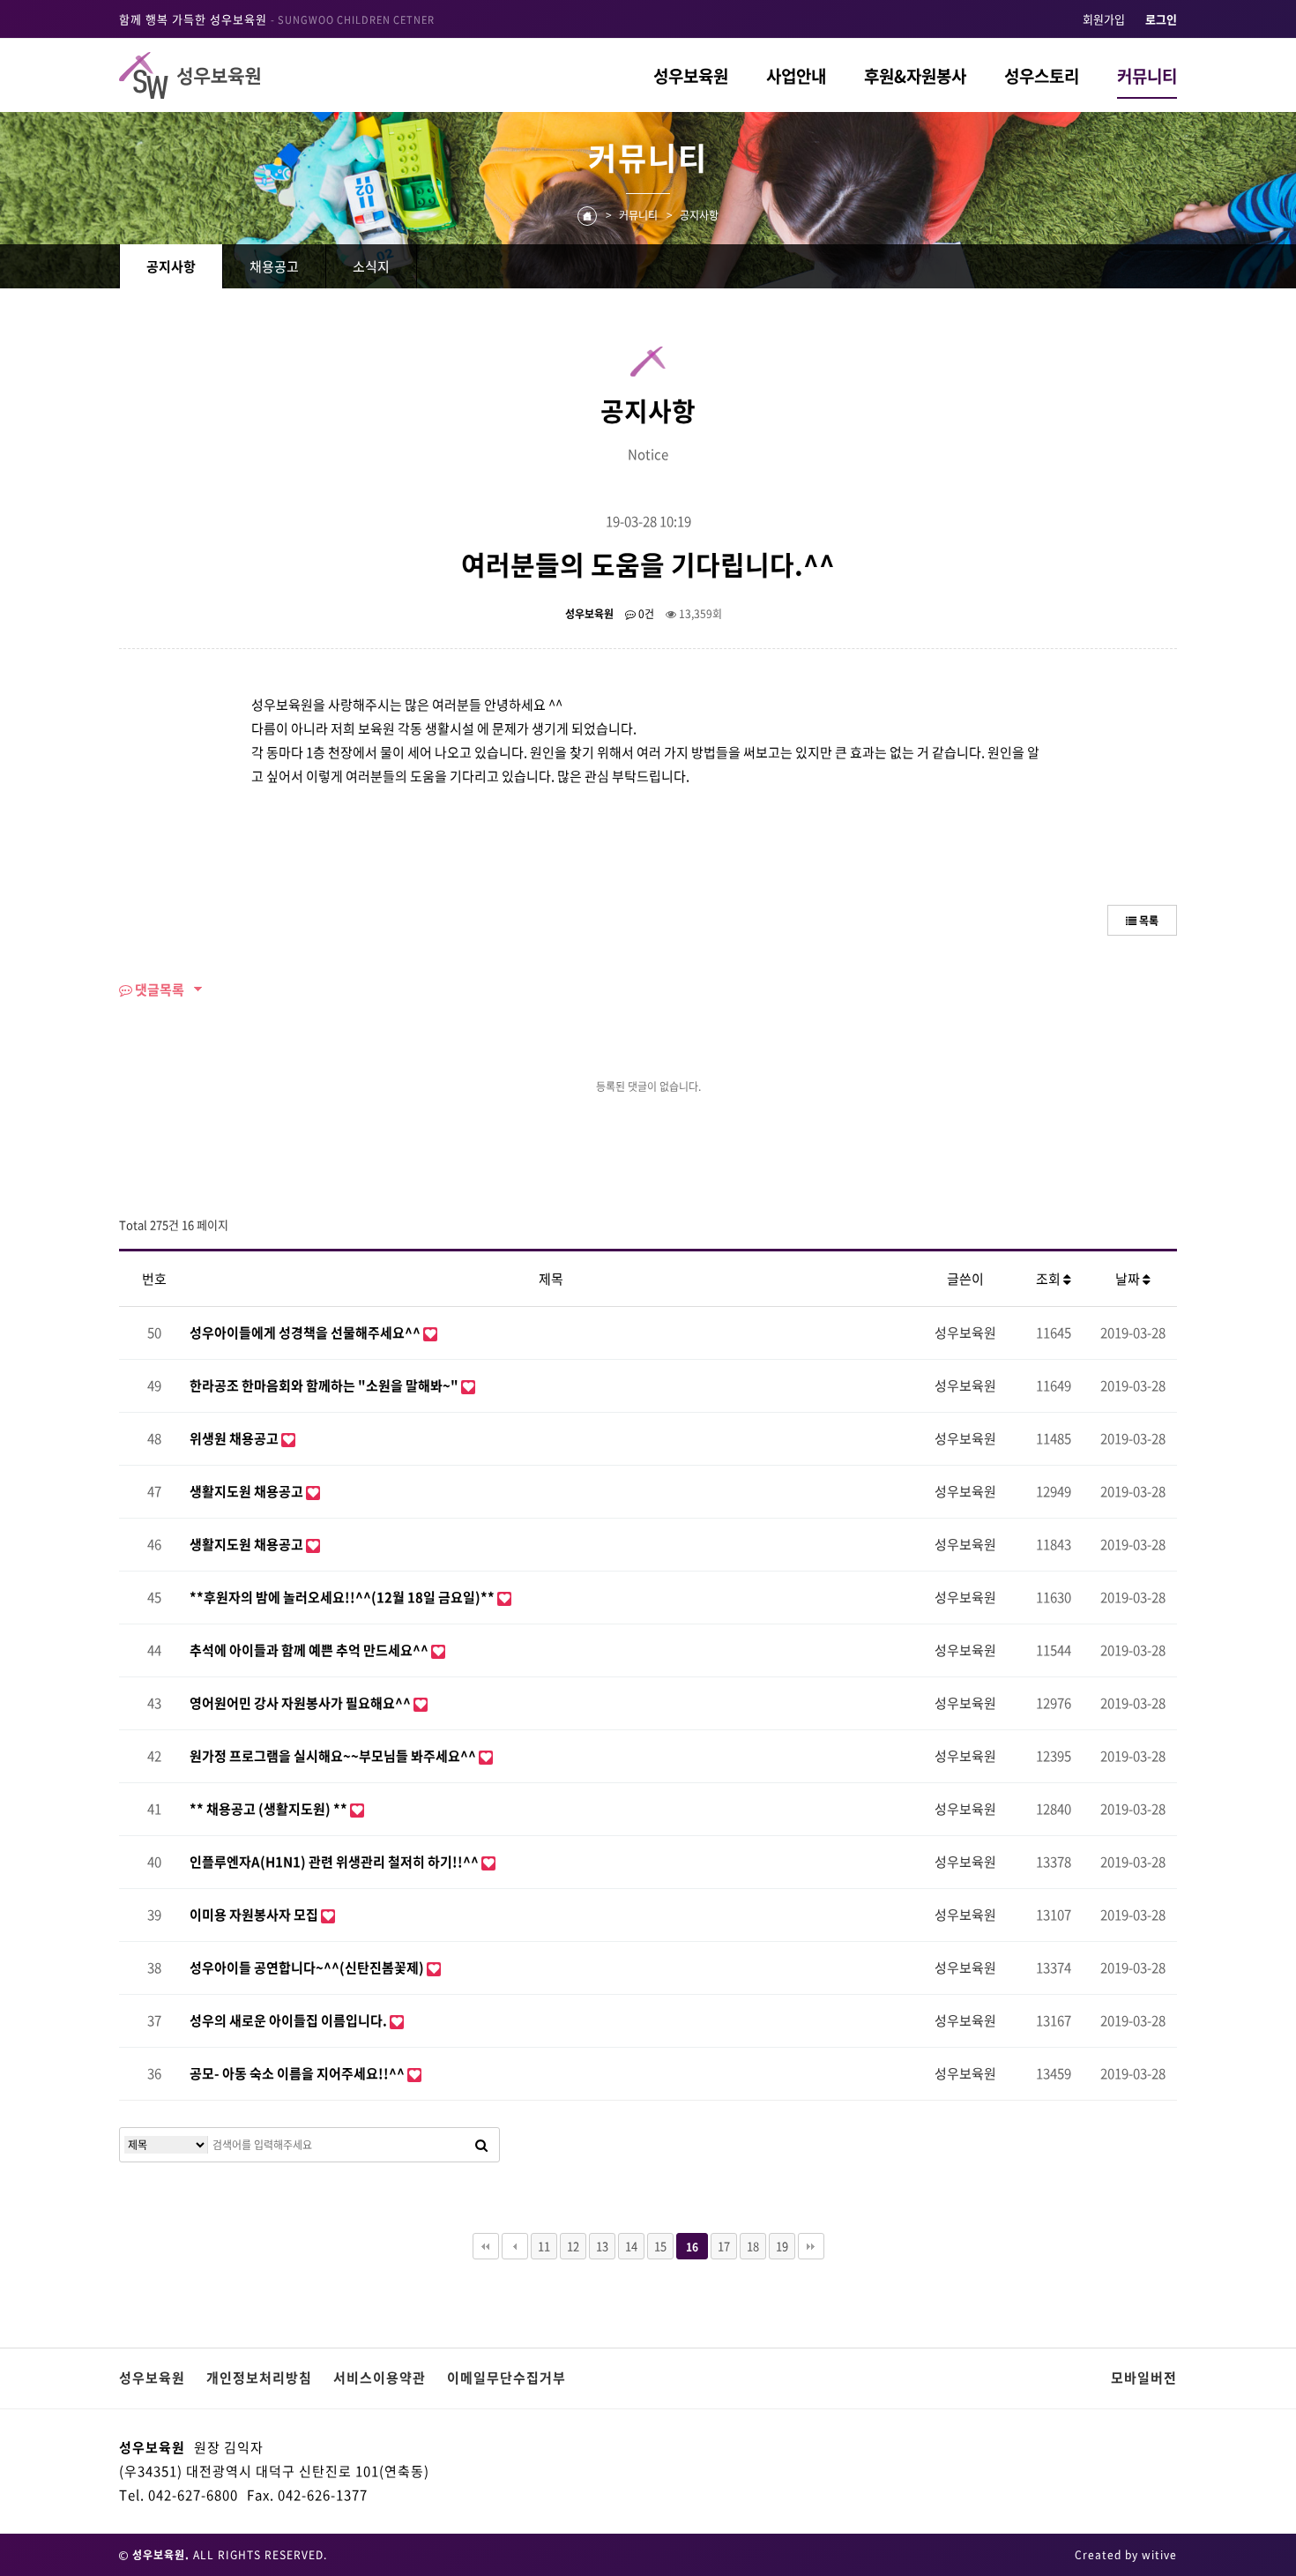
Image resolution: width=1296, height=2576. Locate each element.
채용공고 (274, 266)
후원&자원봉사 (915, 76)
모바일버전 (1144, 2378)
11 (544, 2246)
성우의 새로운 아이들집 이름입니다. (290, 2020)
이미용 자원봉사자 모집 (255, 1915)
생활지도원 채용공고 (248, 1491)
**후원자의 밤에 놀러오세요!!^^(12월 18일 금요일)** (343, 1597)
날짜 (1129, 1279)
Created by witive (1126, 2555)
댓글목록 (158, 989)
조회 (1050, 1279)
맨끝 (811, 2246)
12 (573, 2246)
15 (660, 2246)
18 (753, 2246)
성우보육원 (691, 76)
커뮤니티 (1147, 76)
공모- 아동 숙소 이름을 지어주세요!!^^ (298, 2073)
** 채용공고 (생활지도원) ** (270, 1809)
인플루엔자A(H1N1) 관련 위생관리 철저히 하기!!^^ (335, 1862)
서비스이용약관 (380, 2378)
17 (724, 2246)
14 (631, 2246)
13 (602, 2246)
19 (782, 2246)
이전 (515, 2246)
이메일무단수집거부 (506, 2378)
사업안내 (796, 76)
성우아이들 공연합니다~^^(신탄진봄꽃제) (308, 1967)
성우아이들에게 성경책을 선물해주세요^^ (306, 1333)
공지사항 (171, 266)
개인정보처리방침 (259, 2378)
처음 (486, 2246)
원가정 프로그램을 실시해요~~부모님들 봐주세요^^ (334, 1756)
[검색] (481, 2145)
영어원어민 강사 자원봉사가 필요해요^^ (302, 1703)
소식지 (371, 266)
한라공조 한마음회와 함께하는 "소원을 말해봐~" (325, 1385)
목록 (1147, 921)
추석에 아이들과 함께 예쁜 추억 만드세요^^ (310, 1650)
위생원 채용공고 (235, 1438)
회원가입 (1104, 19)
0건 (645, 614)
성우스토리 (1042, 76)
